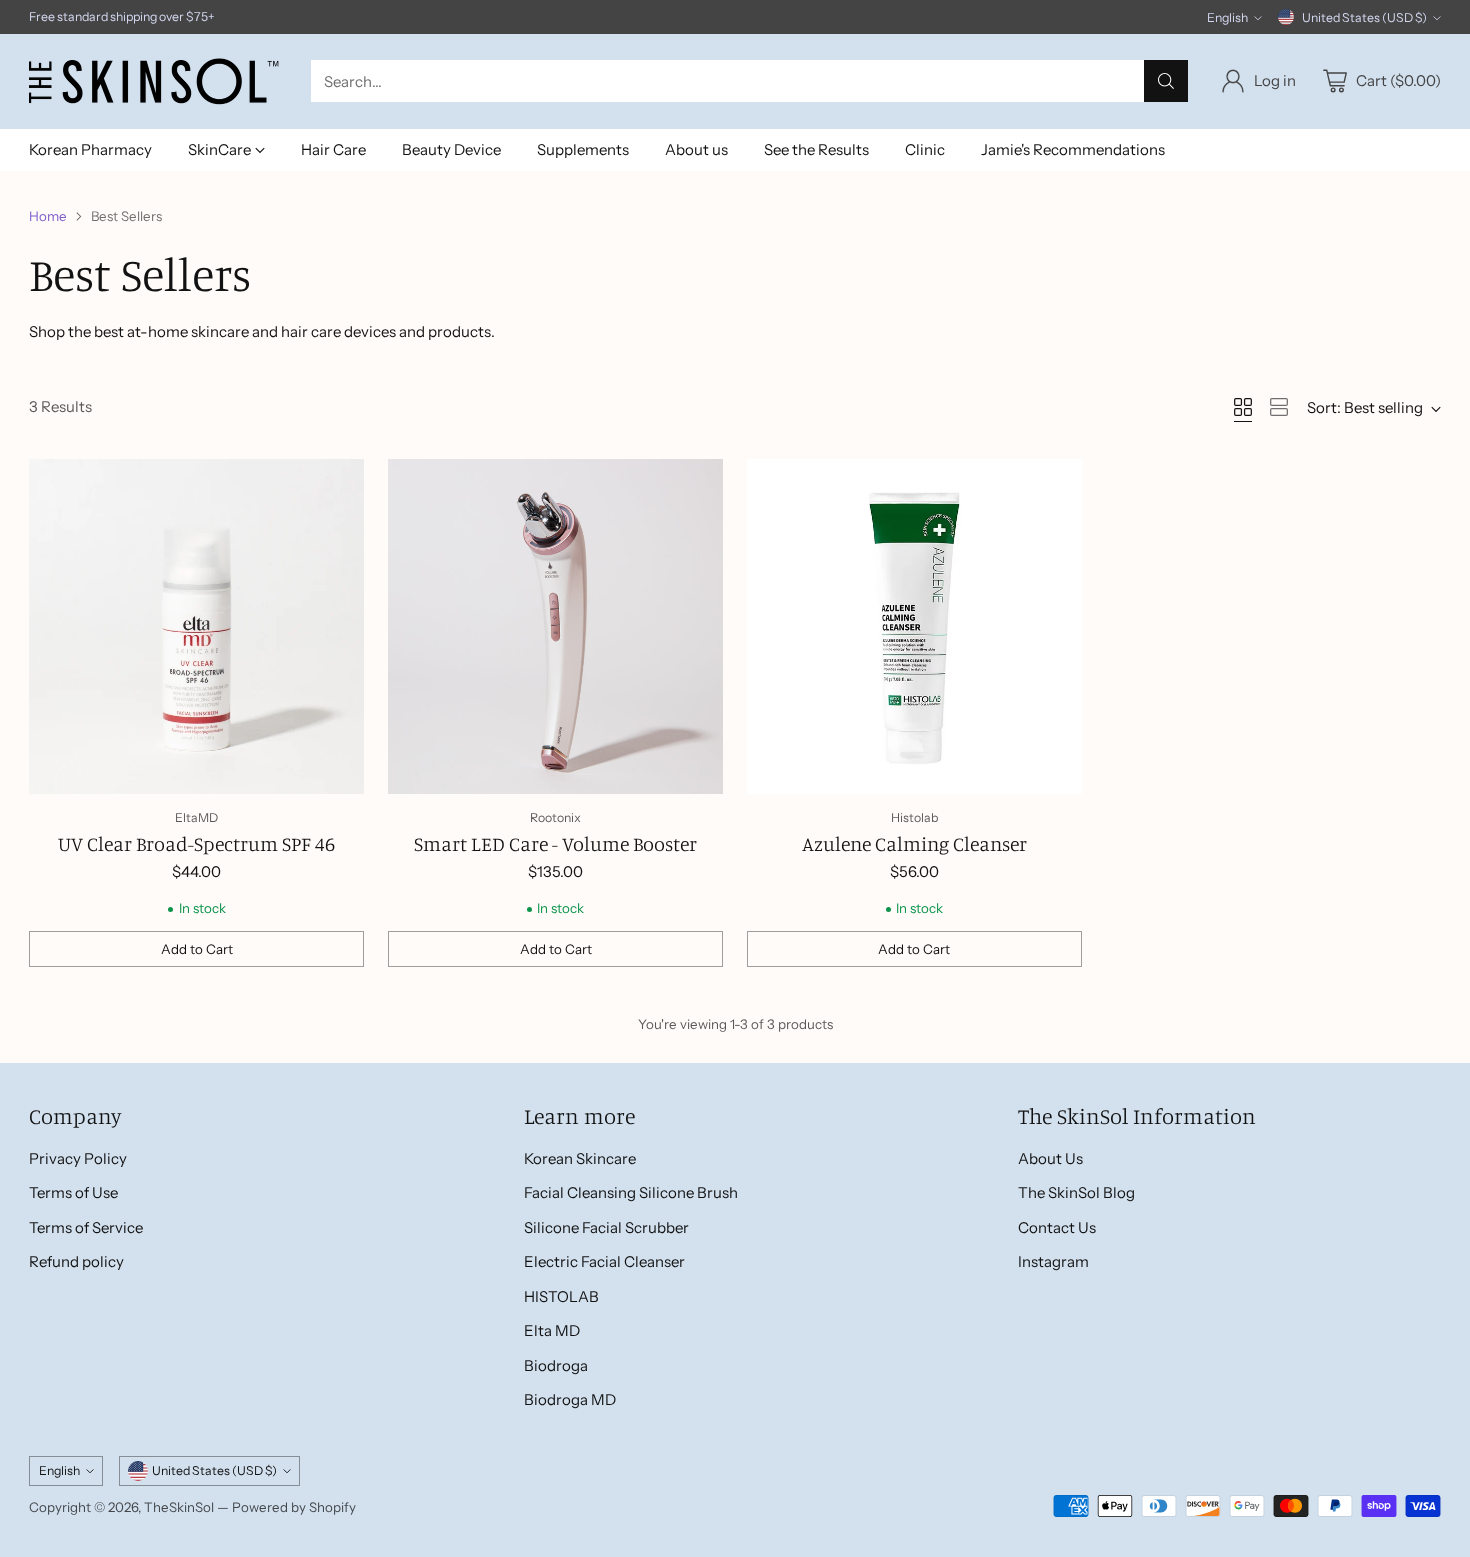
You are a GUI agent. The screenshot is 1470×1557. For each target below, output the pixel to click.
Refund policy (76, 1261)
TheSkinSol (179, 1507)
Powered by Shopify (294, 1507)
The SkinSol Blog (1076, 1192)
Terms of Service (86, 1227)
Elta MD (552, 1330)
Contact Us (1057, 1227)
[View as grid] (1243, 407)
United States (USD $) (1364, 17)
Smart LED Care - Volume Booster (555, 843)
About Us (1050, 1158)
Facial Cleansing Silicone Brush (631, 1192)
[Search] (1166, 81)
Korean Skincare (580, 1158)
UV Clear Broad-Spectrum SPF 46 (196, 843)
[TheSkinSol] (154, 81)
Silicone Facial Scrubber (606, 1227)
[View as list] (1279, 407)
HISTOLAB (561, 1296)
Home (48, 216)
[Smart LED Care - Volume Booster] (555, 626)
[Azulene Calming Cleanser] (914, 626)
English (1227, 17)
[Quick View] (338, 485)
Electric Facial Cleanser (604, 1261)
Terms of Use (73, 1192)
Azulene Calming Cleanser (914, 843)
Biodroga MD (570, 1399)
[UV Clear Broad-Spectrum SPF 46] (196, 626)
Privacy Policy (78, 1158)
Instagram (1053, 1261)
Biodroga (556, 1365)
